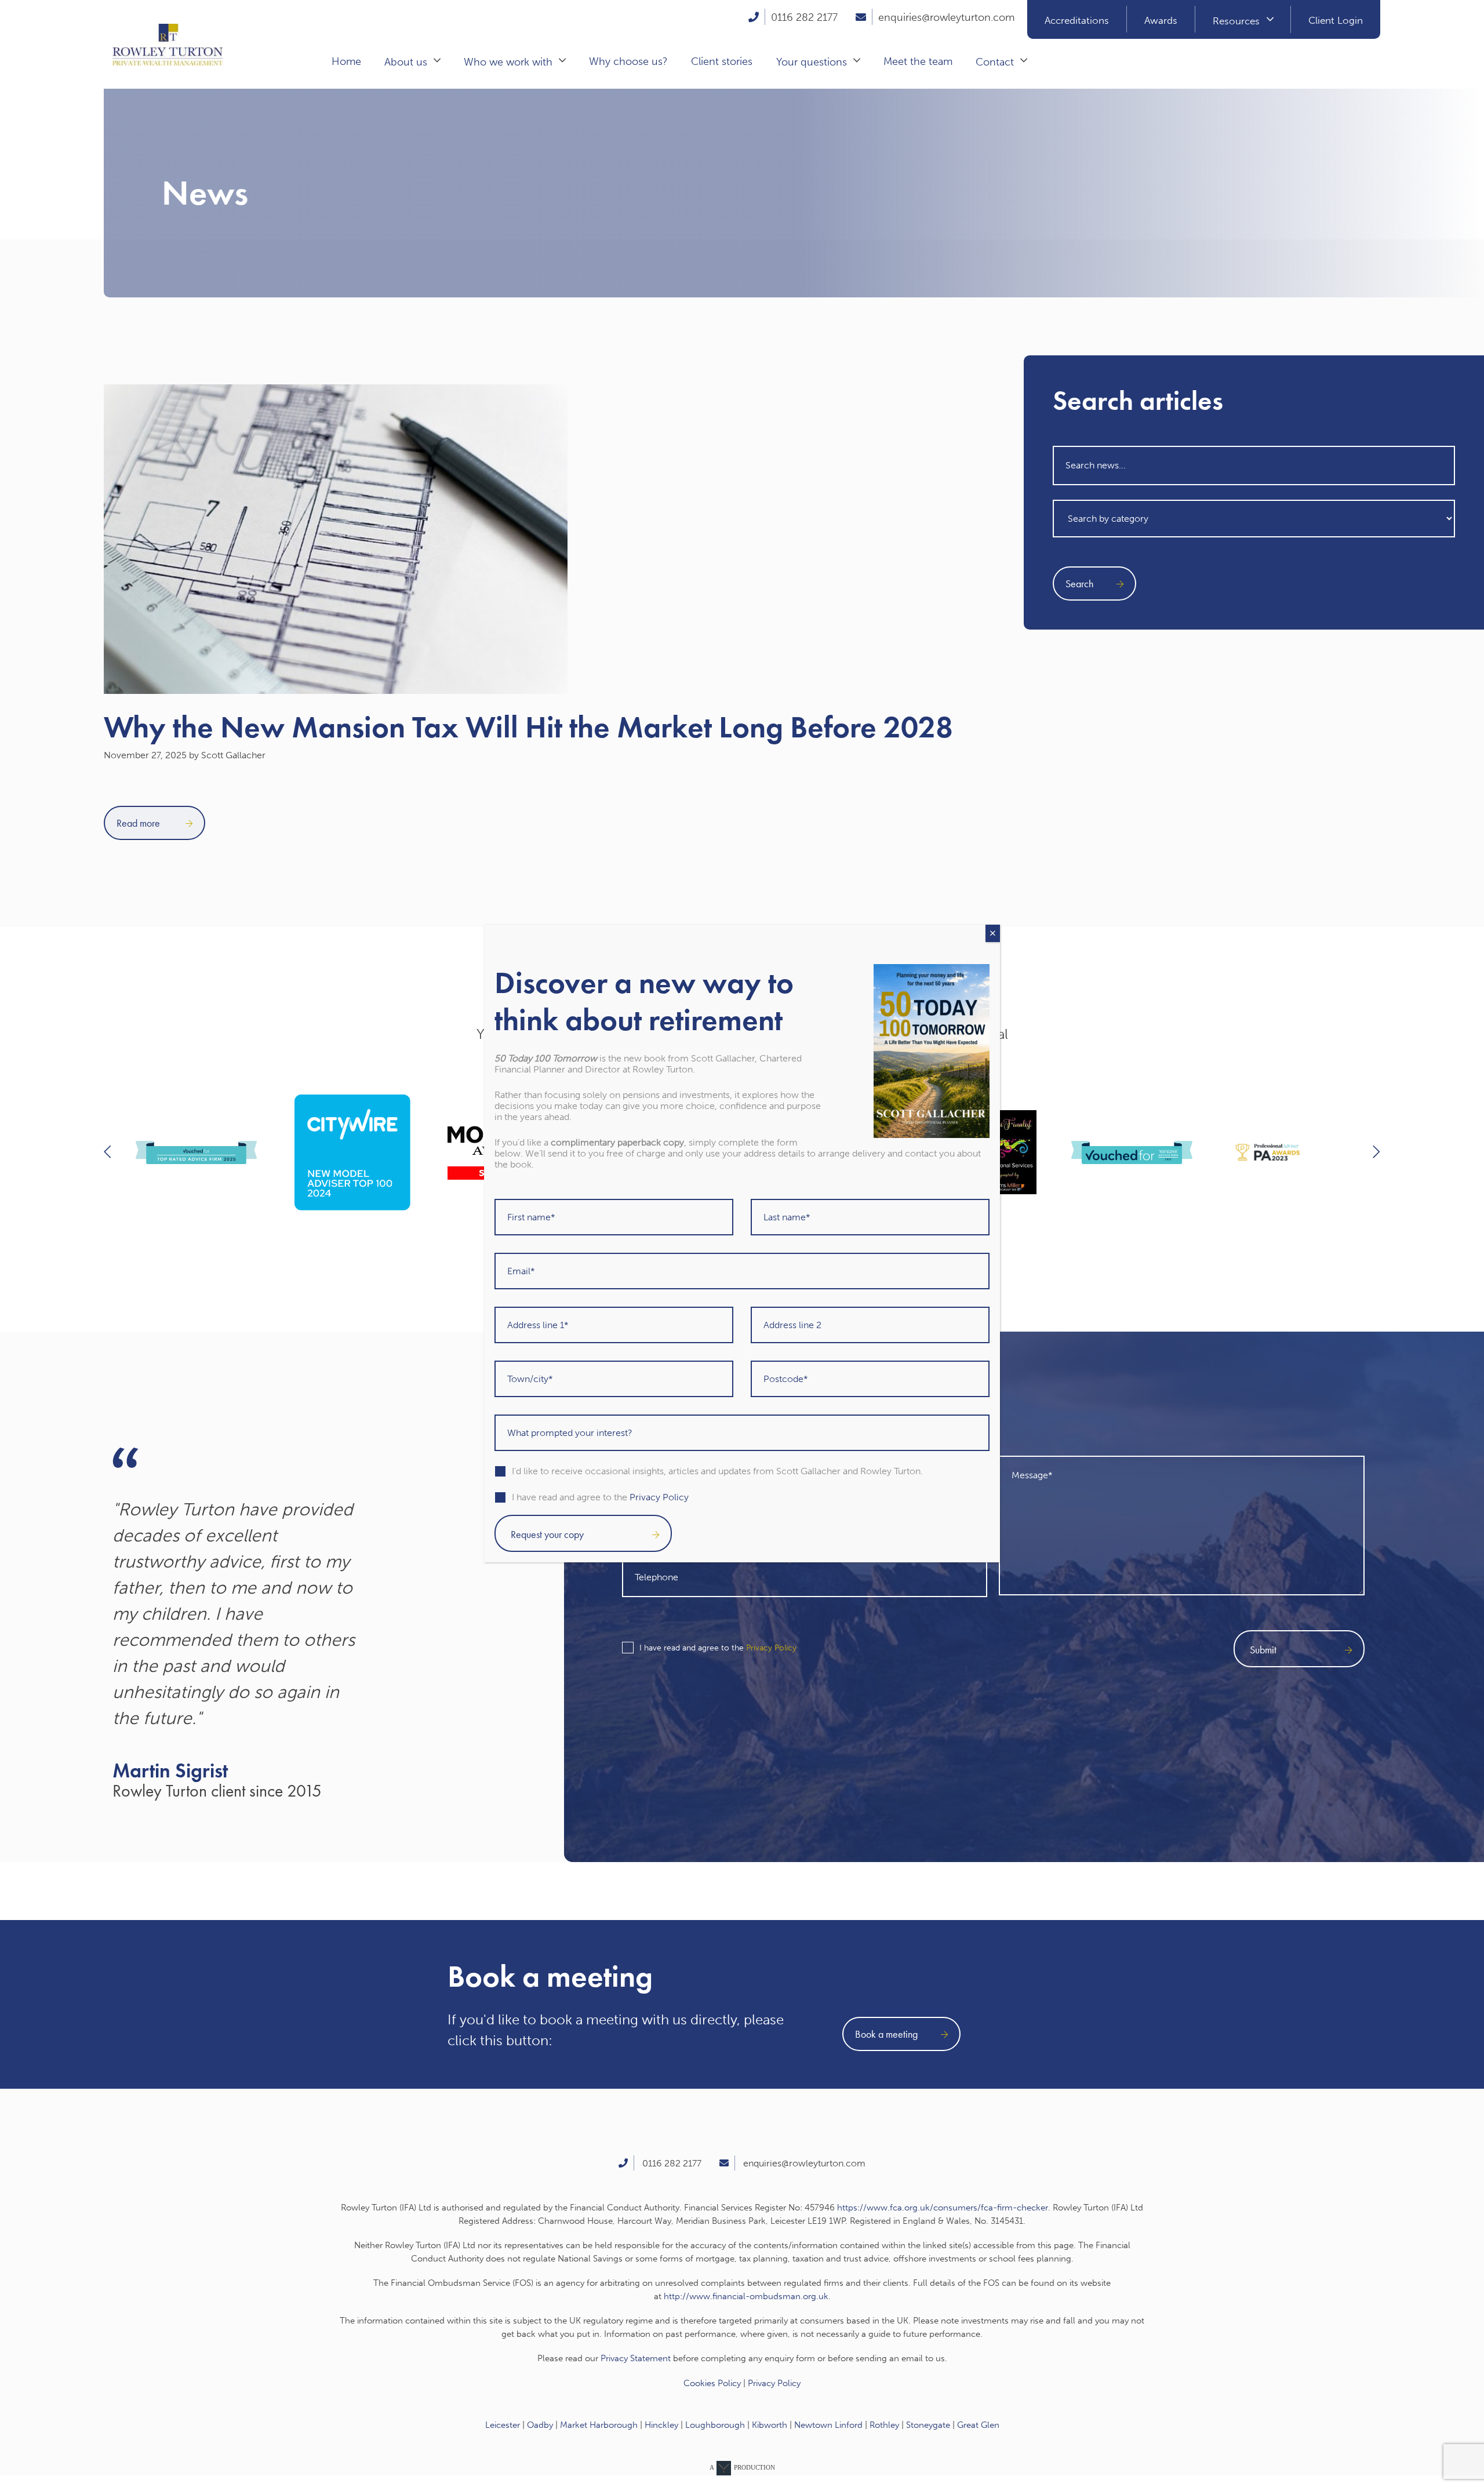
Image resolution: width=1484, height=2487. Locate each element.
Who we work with (508, 62)
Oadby (540, 2425)
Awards (1161, 20)
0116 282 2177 (804, 17)
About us (406, 62)
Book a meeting (886, 2034)
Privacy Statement (636, 2358)
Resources (1236, 21)
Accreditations (1077, 20)
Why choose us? (628, 61)
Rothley (884, 2425)
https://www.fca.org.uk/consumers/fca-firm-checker (943, 2208)
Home (346, 61)
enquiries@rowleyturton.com (946, 17)
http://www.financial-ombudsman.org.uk (746, 2296)
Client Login (1336, 20)
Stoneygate (928, 2425)
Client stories (722, 61)
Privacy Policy (771, 1648)
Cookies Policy (712, 2383)
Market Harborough (599, 2425)
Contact (995, 62)
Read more (139, 823)
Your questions (812, 62)
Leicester (503, 2425)
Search (1079, 583)
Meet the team (918, 61)
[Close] (993, 933)
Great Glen (978, 2425)
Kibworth (770, 2425)
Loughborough (715, 2425)
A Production (742, 2467)
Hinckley (661, 2425)
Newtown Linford (828, 2425)
